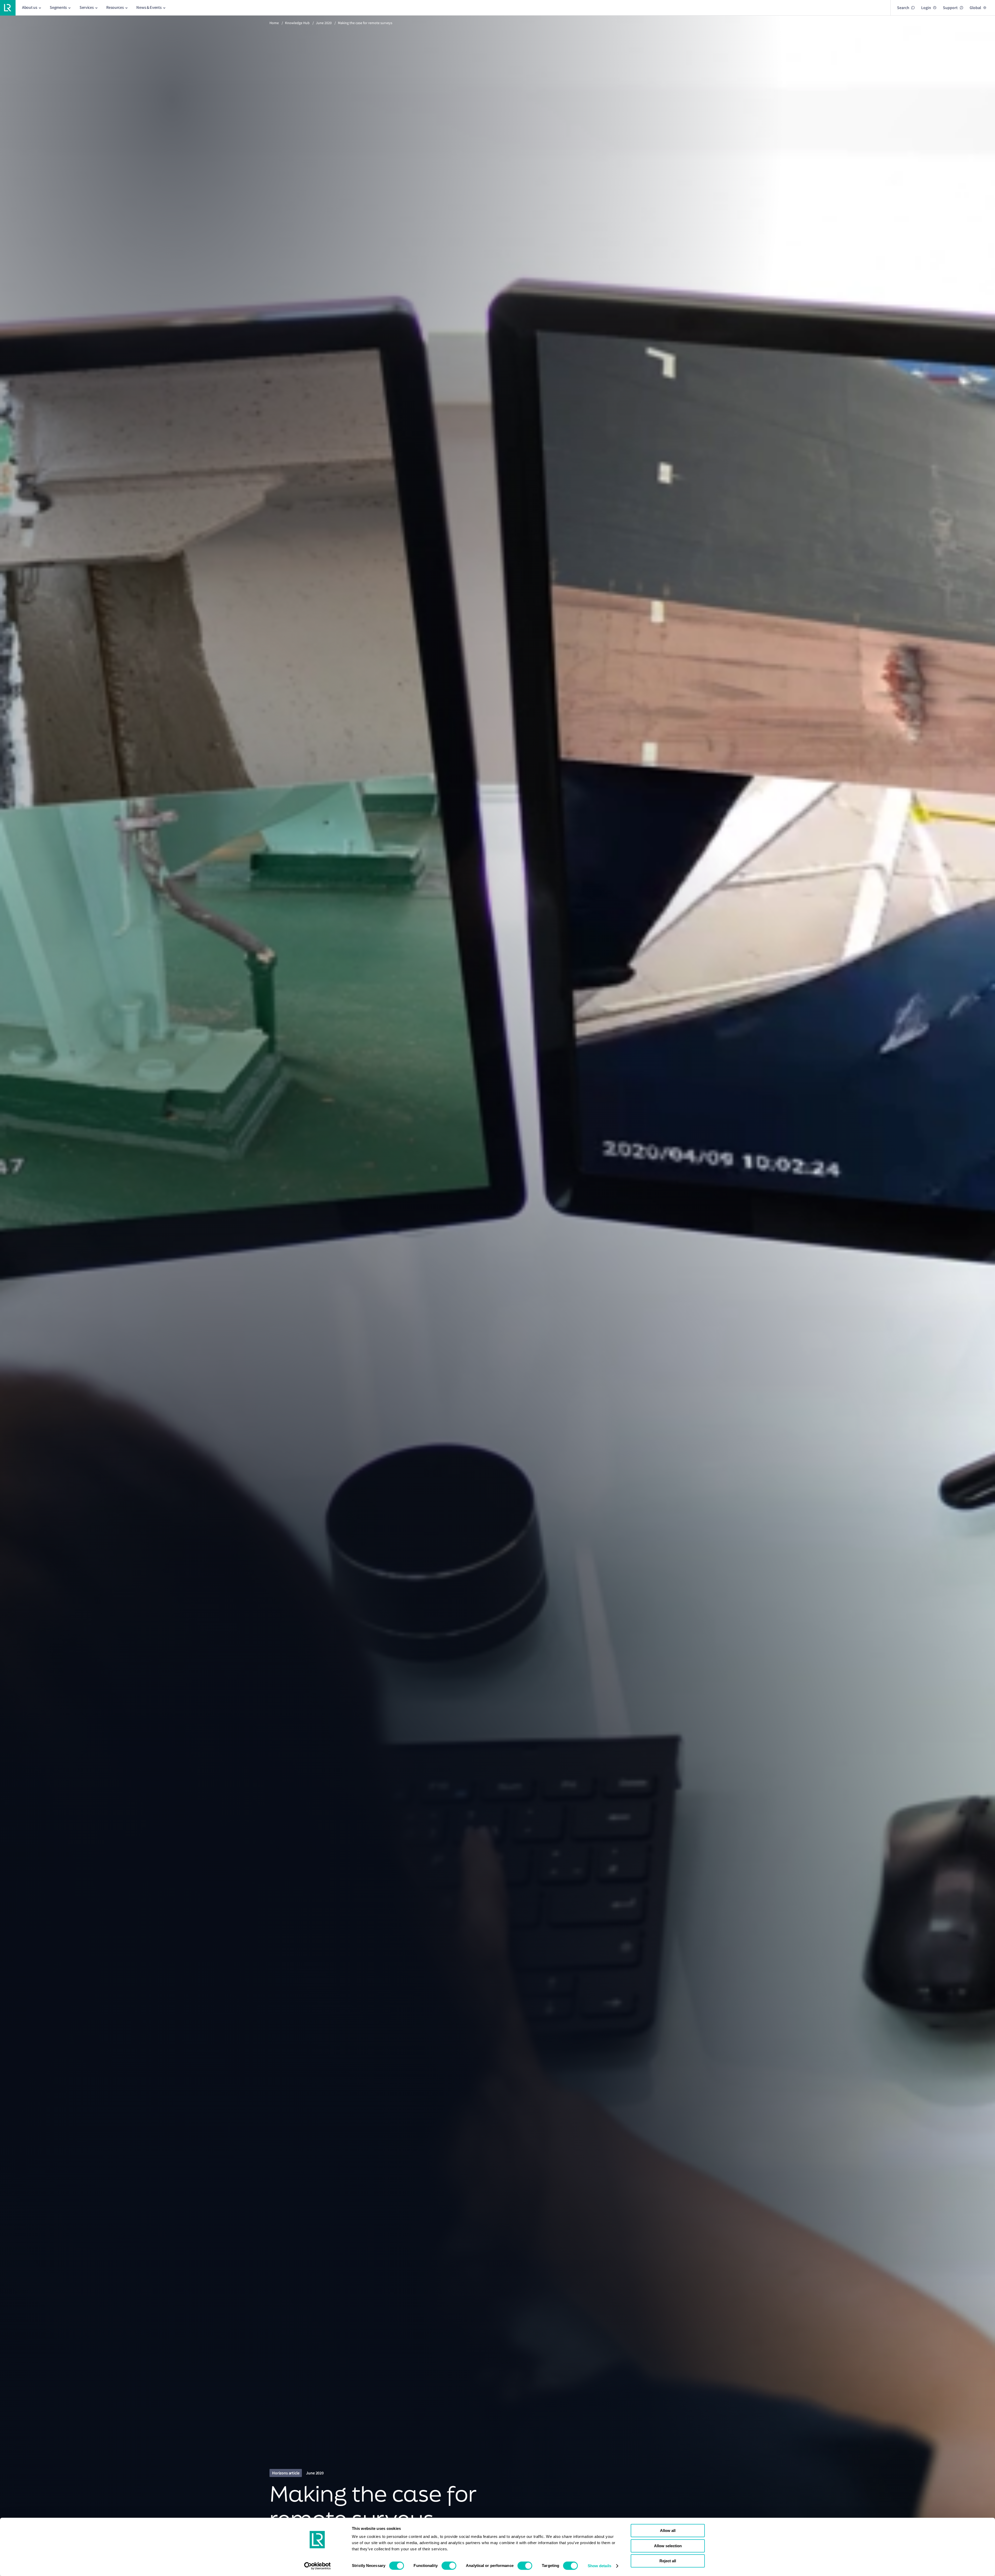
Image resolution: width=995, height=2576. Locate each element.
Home (274, 23)
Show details (599, 2566)
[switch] (449, 2566)
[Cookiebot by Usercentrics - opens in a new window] (318, 2566)
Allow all (668, 2531)
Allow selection (668, 2546)
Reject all (668, 2561)
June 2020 (324, 23)
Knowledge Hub (297, 23)
